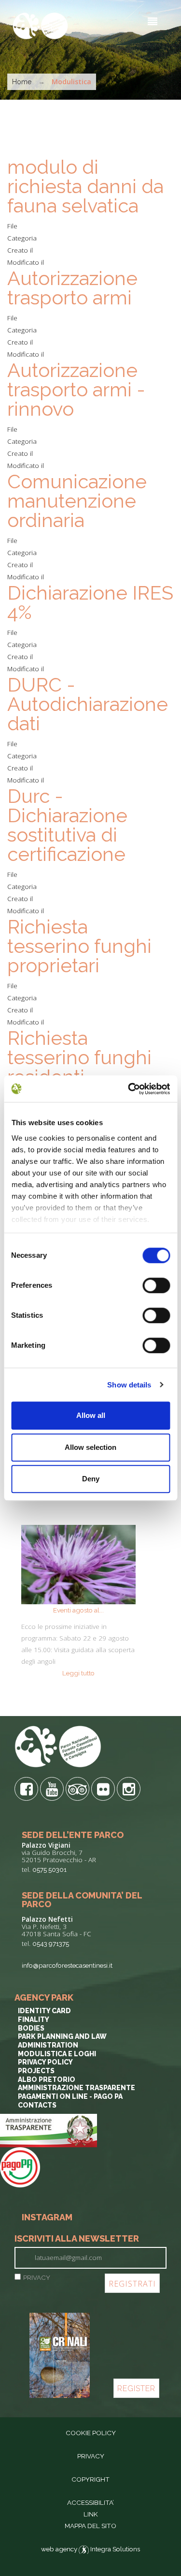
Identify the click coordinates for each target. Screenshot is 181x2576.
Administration (48, 2045)
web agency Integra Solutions (90, 2549)
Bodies (31, 2028)
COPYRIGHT (90, 2479)
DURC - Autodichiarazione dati (88, 704)
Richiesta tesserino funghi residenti (79, 1057)
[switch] (156, 1285)
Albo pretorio (47, 2079)
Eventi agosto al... (78, 1610)
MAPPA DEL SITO (90, 2526)
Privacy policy (45, 2062)
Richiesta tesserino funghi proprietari (79, 946)
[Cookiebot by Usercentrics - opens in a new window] (129, 1089)
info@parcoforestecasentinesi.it (67, 1965)
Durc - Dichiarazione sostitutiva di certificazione (67, 825)
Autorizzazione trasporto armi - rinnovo (76, 389)
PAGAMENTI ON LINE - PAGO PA (70, 2096)
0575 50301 (49, 1869)
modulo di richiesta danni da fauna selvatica (85, 186)
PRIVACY (37, 2277)
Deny (91, 1479)
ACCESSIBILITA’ (90, 2502)
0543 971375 (51, 1943)
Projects (36, 2071)
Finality (34, 2019)
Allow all (91, 1415)
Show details (129, 1385)
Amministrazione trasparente (77, 2088)
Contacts (37, 2105)
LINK (91, 2514)
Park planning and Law (62, 2036)
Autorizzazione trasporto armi (72, 288)
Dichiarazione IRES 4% (90, 602)
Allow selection (90, 1447)
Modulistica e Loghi (57, 2054)
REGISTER (136, 2388)
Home (22, 82)
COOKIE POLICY (91, 2433)
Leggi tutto (78, 1673)
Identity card (44, 2011)
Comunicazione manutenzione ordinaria (77, 501)
